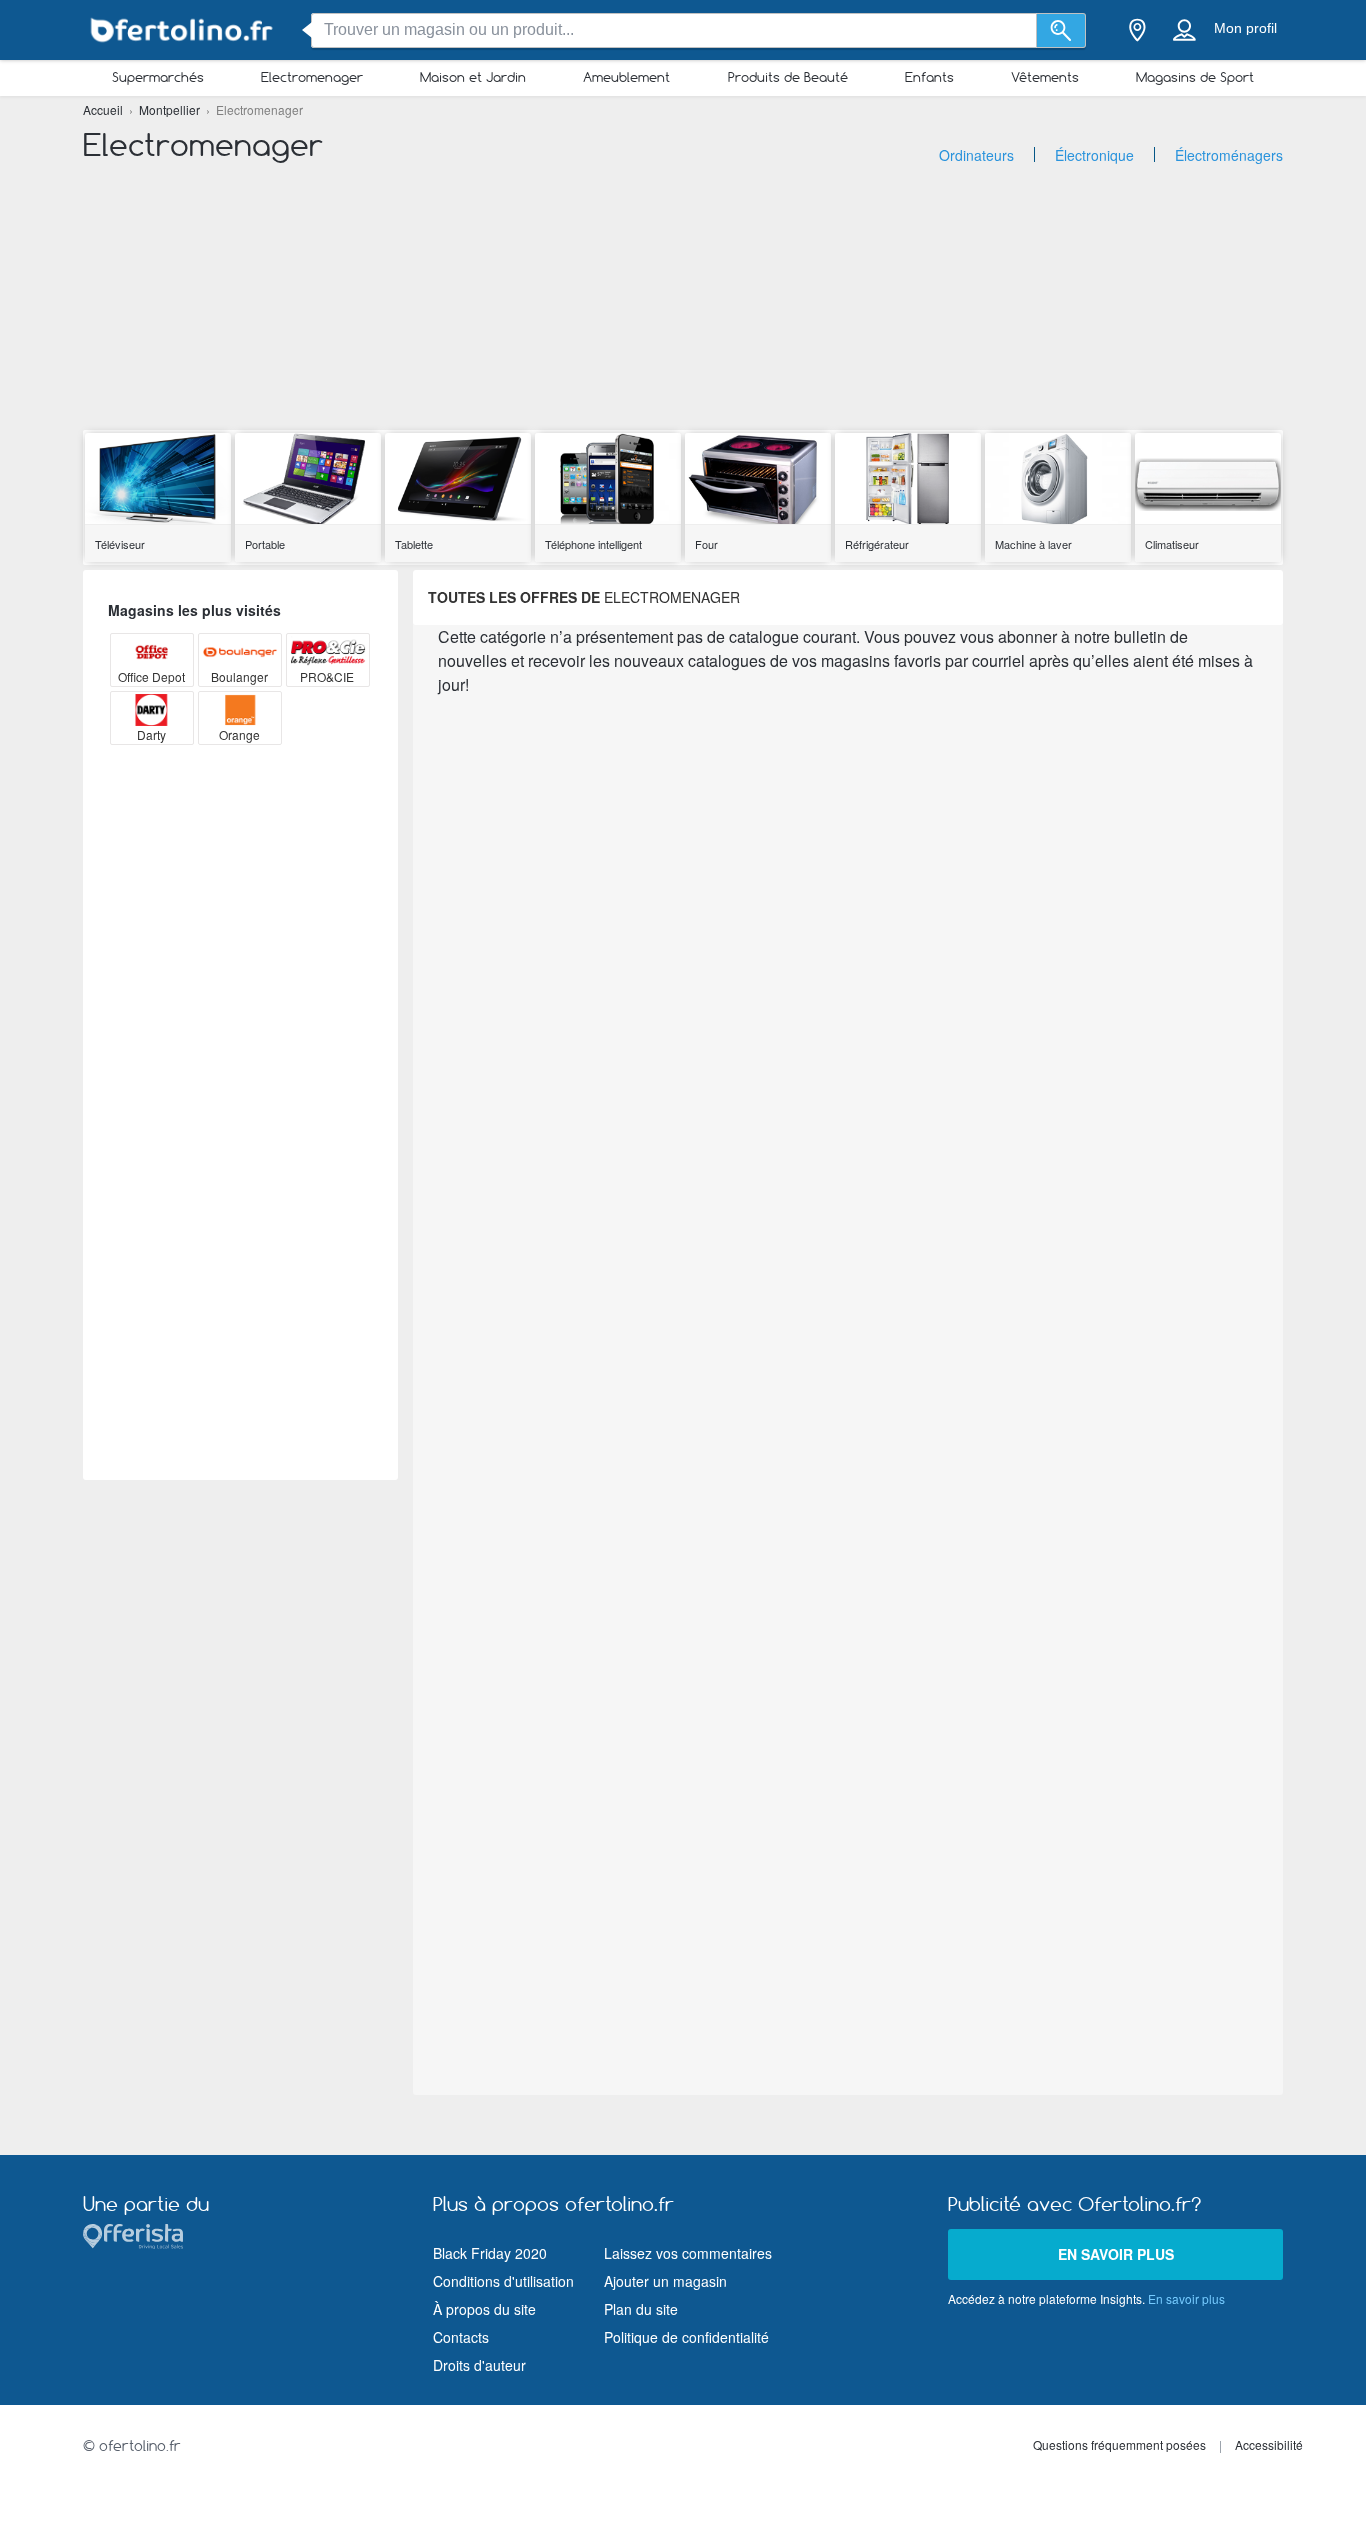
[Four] (758, 479)
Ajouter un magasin (665, 2281)
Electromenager (312, 77)
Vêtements (1045, 77)
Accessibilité (1269, 2444)
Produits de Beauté (788, 77)
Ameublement (626, 77)
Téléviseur (120, 544)
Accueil (104, 109)
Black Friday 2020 (490, 2253)
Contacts (461, 2337)
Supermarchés (158, 77)
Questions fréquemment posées (1119, 2444)
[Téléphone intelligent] (608, 479)
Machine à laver (1033, 544)
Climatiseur (1172, 544)
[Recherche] (1061, 30)
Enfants (929, 77)
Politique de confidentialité (686, 2337)
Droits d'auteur (479, 2365)
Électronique (1094, 155)
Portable (265, 544)
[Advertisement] (683, 290)
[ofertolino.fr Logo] (183, 30)
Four (706, 544)
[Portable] (308, 479)
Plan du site (641, 2309)
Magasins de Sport (1195, 77)
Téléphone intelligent (593, 544)
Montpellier (171, 109)
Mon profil (1245, 28)
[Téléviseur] (158, 479)
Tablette (414, 544)
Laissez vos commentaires (688, 2253)
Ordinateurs (976, 155)
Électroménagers (1229, 155)
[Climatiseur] (1208, 479)
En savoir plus (1116, 2254)
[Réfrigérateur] (908, 479)
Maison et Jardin (473, 77)
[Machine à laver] (1058, 479)
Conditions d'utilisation (503, 2281)
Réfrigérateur (877, 544)
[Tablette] (458, 479)
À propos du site (484, 2309)
